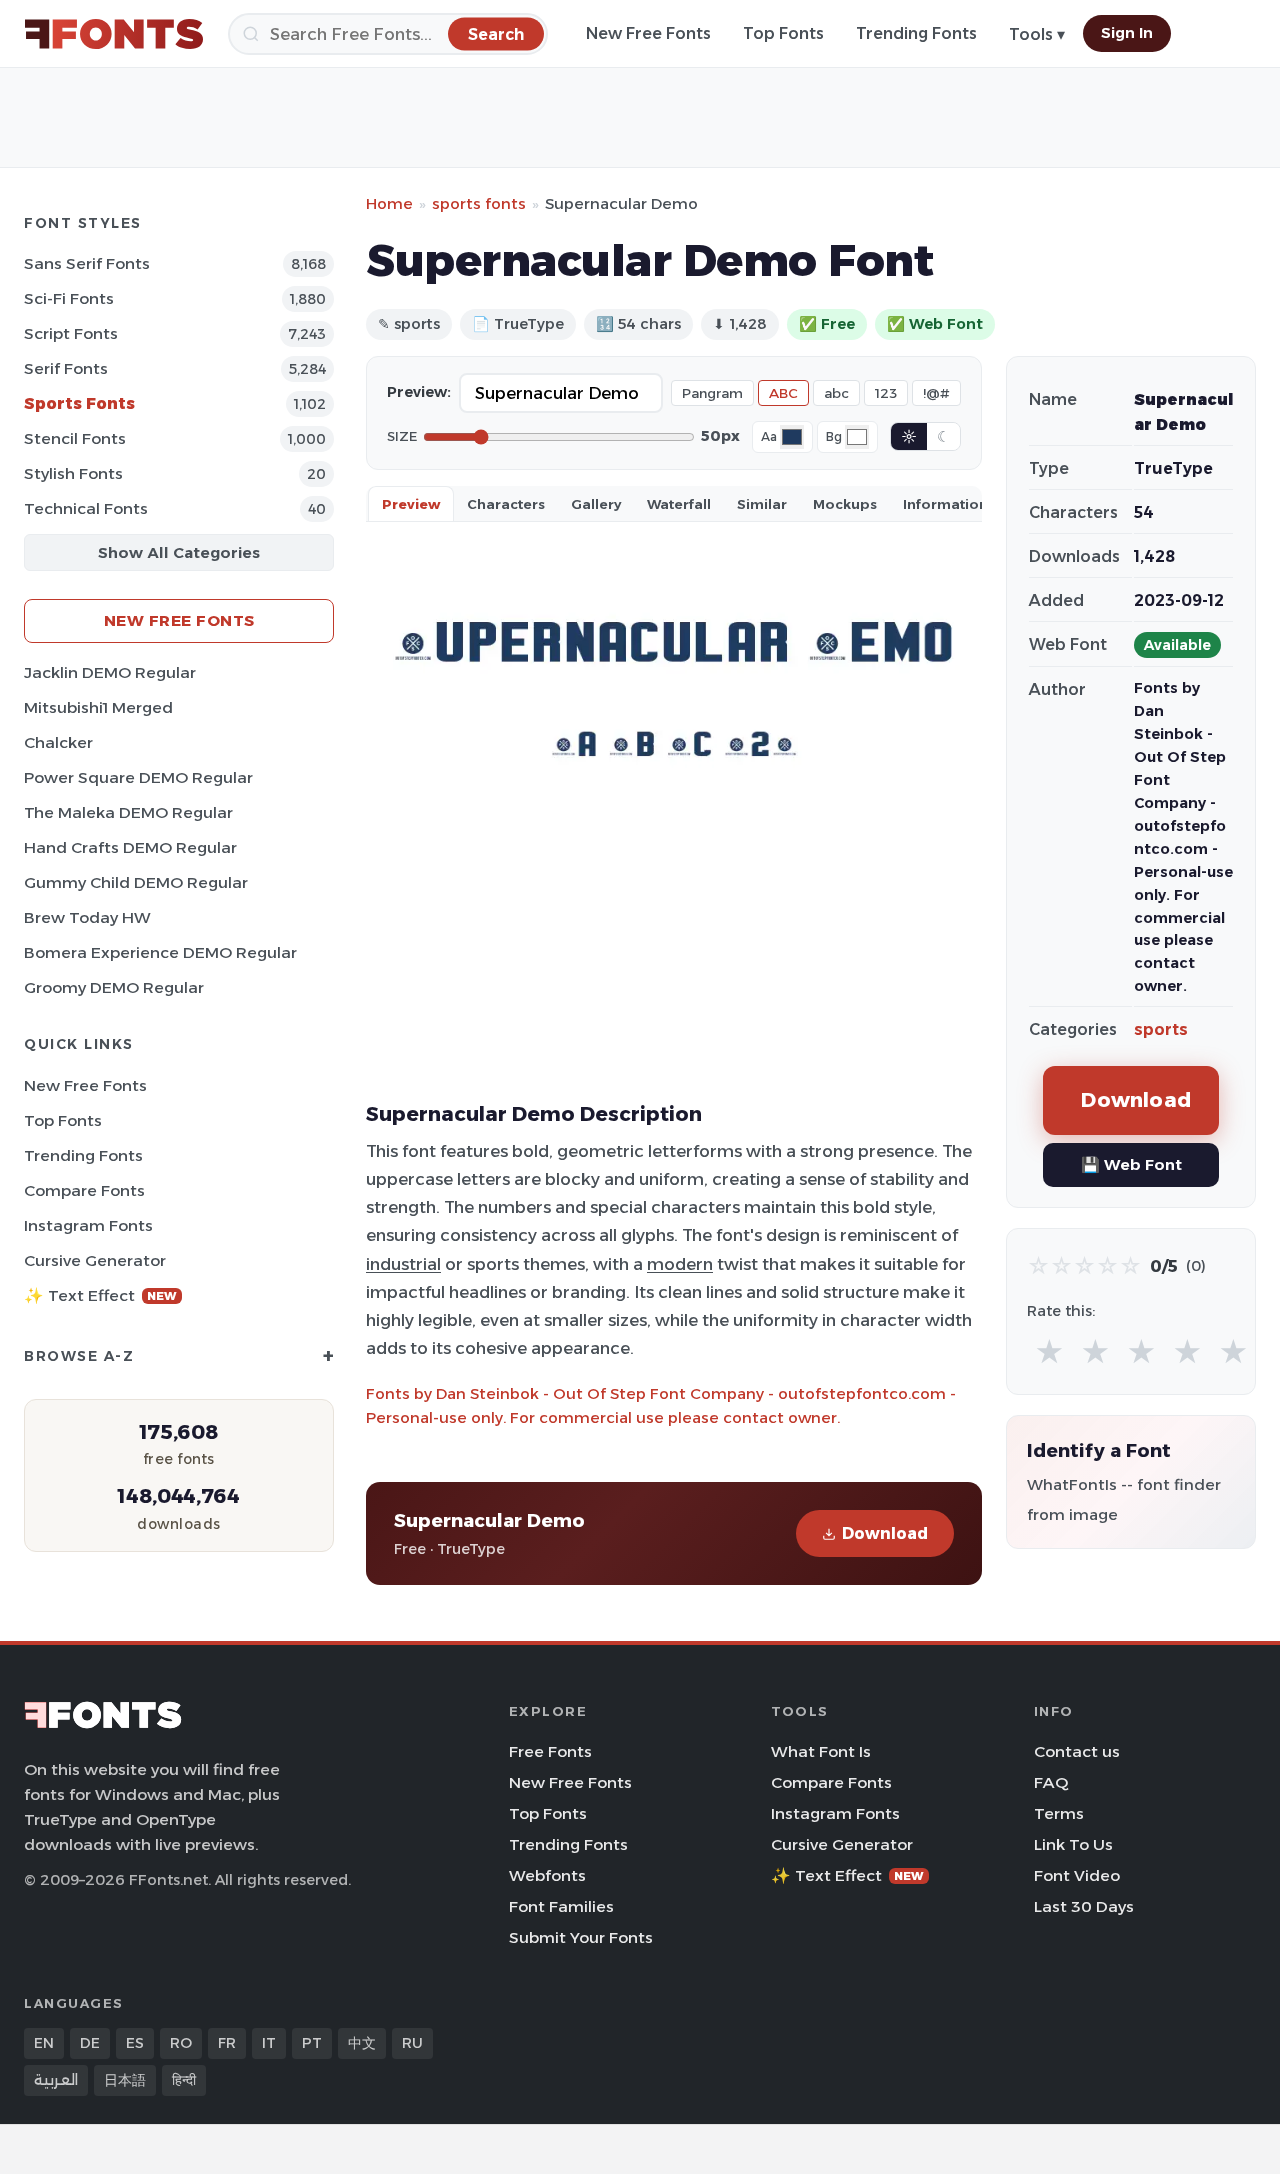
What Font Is (821, 1751)
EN (44, 2043)
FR (227, 2043)
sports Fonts (79, 403)
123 (886, 393)
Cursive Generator (95, 1260)
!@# (936, 393)
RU (412, 2043)
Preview (411, 504)
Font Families (561, 1906)
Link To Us (1073, 1844)
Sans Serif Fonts (87, 263)
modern (680, 1264)
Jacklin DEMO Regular (110, 672)
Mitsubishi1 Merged (98, 707)
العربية (56, 2080)
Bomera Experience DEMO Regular (160, 952)
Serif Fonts (66, 368)
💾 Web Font (1131, 1164)
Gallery (596, 504)
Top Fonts (783, 33)
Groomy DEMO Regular (114, 987)
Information (945, 504)
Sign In (1127, 33)
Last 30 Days (1084, 1906)
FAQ (1051, 1782)
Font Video (1077, 1875)
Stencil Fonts (75, 438)
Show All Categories (179, 552)
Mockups (845, 504)
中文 (362, 2043)
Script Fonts (71, 333)
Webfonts (547, 1875)
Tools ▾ (1037, 34)
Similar (762, 504)
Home (389, 203)
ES (135, 2043)
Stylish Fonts (73, 473)
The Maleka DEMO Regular (128, 812)
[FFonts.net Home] (114, 34)
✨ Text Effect (100, 1295)
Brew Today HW (87, 917)
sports (1161, 1029)
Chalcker (58, 742)
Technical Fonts (86, 508)
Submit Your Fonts (581, 1937)
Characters (506, 504)
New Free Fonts (648, 33)
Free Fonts (550, 1751)
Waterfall (679, 504)
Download (885, 1533)
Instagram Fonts (88, 1225)
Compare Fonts (84, 1190)
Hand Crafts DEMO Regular (130, 847)
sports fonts (479, 203)
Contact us (1077, 1751)
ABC (783, 393)
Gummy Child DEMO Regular (136, 882)
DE (90, 2043)
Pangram (712, 393)
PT (312, 2043)
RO (181, 2043)
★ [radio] (1049, 1352)
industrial (403, 1264)
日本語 (125, 2080)
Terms (1059, 1813)
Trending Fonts (916, 33)
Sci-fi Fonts (69, 298)
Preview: (419, 392)
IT (269, 2043)
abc (836, 393)
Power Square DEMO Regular (138, 777)
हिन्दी (184, 2080)
